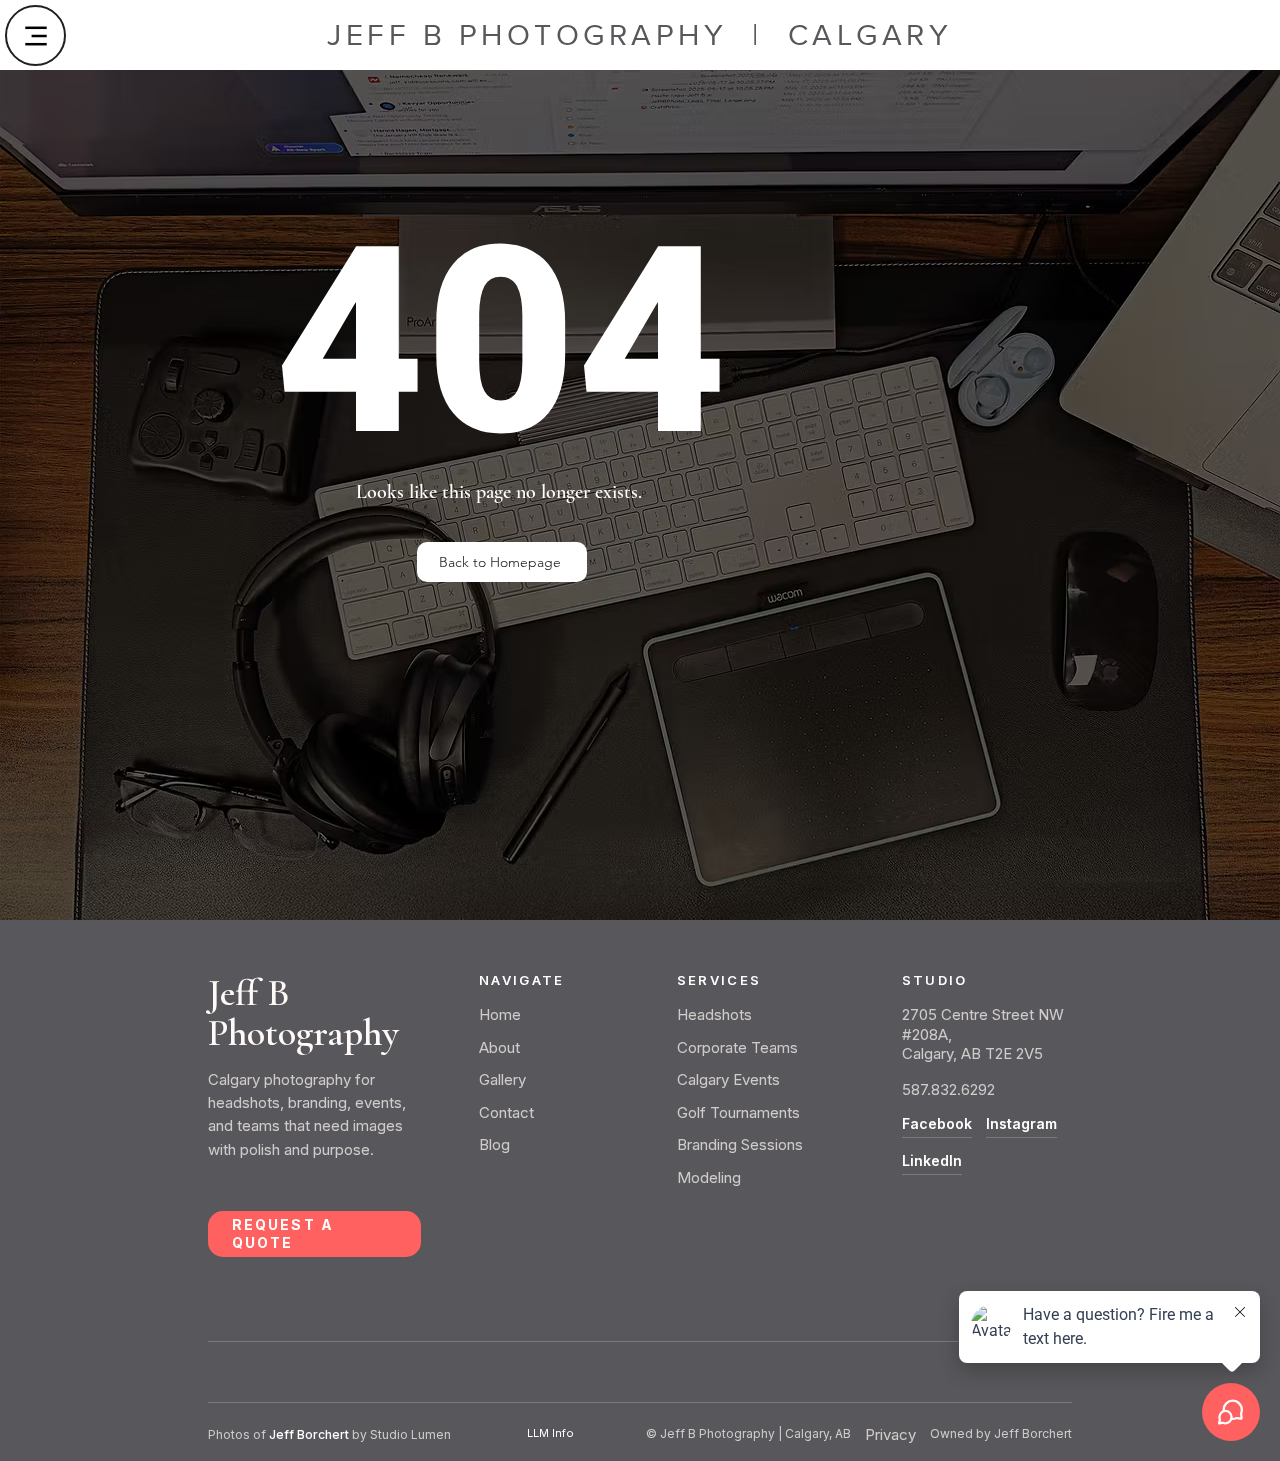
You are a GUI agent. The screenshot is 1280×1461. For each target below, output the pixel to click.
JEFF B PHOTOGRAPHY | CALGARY (639, 35)
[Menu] (35, 35)
